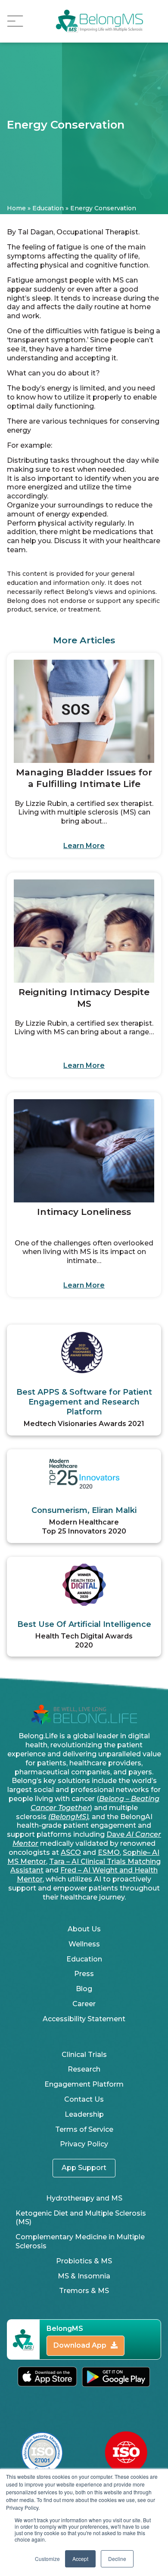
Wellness (84, 1944)
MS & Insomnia (84, 2276)
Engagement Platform (84, 2084)
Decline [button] (117, 2559)
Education (48, 208)
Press (84, 1974)
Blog (84, 1989)
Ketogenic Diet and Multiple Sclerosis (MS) (81, 2218)
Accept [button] (80, 2559)
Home (16, 208)
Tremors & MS (84, 2291)
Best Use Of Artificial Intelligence (84, 1624)
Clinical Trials (84, 2055)
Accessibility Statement (84, 2019)
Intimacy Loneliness (84, 1212)
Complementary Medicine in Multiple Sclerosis (80, 2241)
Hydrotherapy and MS (84, 2198)
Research (84, 2069)
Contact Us (84, 2099)
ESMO (109, 1852)
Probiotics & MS (84, 2261)
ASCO (71, 1852)
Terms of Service (84, 2129)
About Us (84, 1929)
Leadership (84, 2114)
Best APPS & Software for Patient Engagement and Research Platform (84, 1402)
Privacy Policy (84, 2144)
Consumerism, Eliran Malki (84, 1510)
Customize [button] (47, 2559)
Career (84, 2004)
